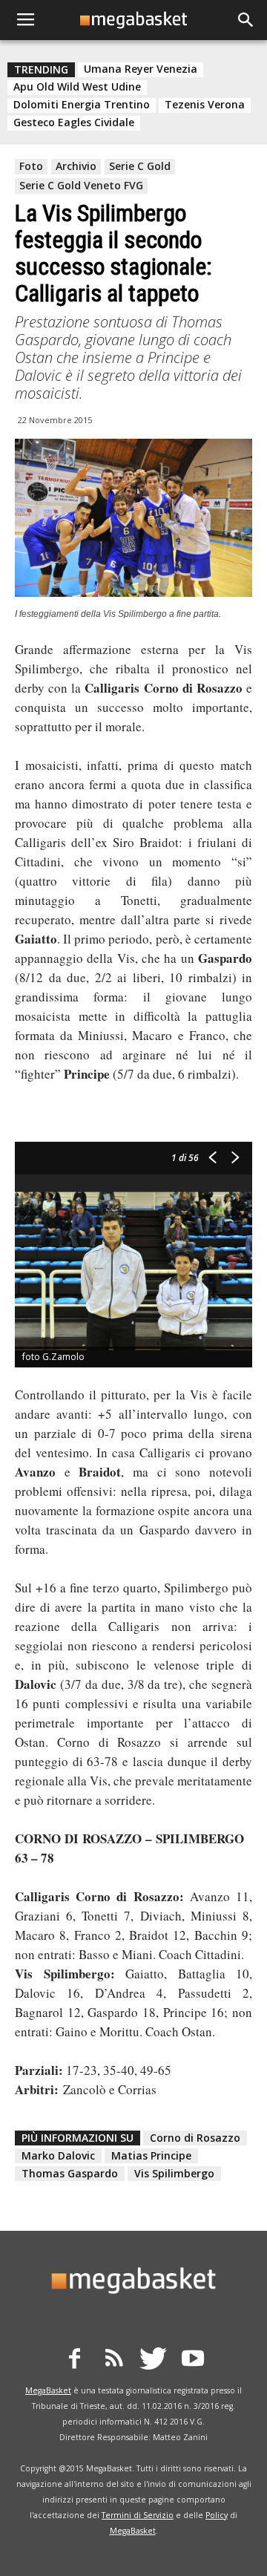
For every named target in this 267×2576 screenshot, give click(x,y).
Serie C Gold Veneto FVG (81, 185)
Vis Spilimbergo (174, 2173)
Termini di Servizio (138, 2515)
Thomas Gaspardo (70, 2173)
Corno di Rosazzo (195, 2138)
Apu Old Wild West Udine (77, 87)
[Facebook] (75, 2361)
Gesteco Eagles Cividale (74, 122)
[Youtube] (193, 2361)
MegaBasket (48, 2390)
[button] (246, 20)
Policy (217, 2515)
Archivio (76, 166)
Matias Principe (151, 2155)
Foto (31, 166)
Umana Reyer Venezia (141, 69)
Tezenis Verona (205, 105)
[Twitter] (154, 2361)
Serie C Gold (140, 166)
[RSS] (114, 2361)
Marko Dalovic (58, 2155)
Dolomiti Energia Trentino (82, 105)
